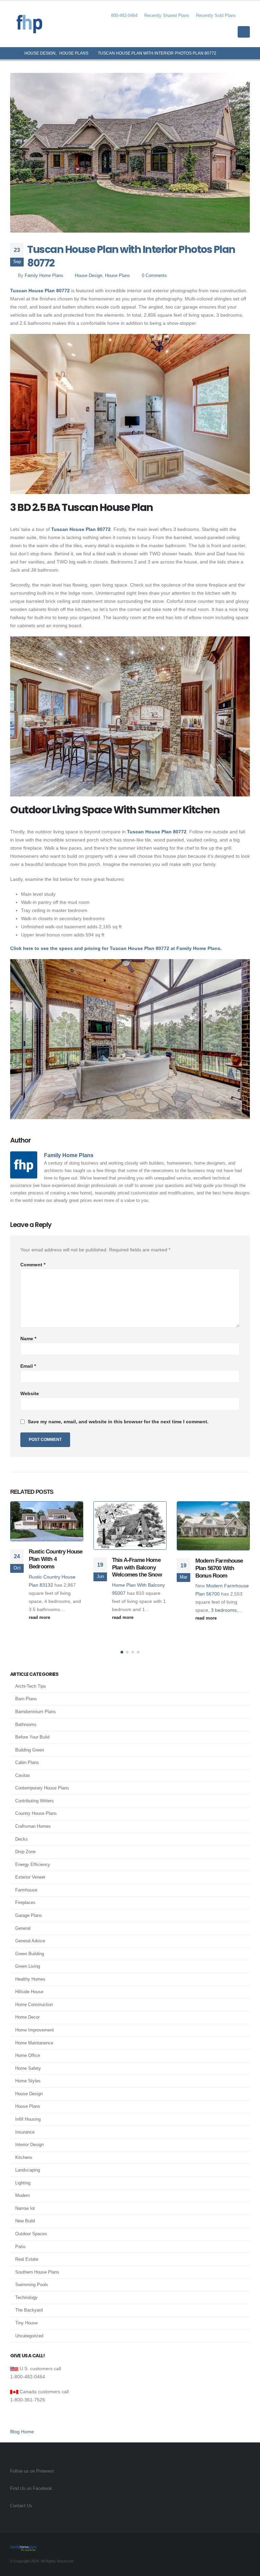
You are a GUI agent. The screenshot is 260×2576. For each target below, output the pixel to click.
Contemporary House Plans (42, 1788)
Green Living (28, 1966)
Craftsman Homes (33, 1826)
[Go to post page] (47, 1525)
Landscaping (28, 2170)
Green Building (30, 1954)
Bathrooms (26, 1725)
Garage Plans (29, 1915)
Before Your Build (32, 1737)
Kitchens (24, 2157)
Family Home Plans (44, 276)
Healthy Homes (30, 1979)
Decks (21, 1839)
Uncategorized (29, 2336)
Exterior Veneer (30, 1877)
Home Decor (27, 2017)
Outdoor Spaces (31, 2234)
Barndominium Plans (36, 1712)
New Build (25, 2221)
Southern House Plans (37, 2272)
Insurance (25, 2132)
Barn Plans (26, 1699)
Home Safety (28, 2068)
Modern (23, 2195)
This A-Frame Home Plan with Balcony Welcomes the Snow (54, 1568)
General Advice (30, 1941)
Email (28, 1366)
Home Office (28, 2055)
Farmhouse (26, 1890)
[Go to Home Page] (13, 53)
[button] (245, 16)
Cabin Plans (27, 1762)
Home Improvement (35, 2030)
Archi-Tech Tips (31, 1686)
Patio (20, 2247)
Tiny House (26, 2323)
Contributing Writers (35, 1801)
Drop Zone (25, 1852)
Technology (26, 2297)
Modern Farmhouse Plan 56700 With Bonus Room (136, 1568)
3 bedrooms (140, 1610)
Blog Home (22, 2432)
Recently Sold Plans (216, 16)
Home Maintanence (34, 2043)
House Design (89, 276)
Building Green (30, 1750)
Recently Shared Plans (167, 16)
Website (30, 1393)
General (23, 1928)
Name (28, 1339)
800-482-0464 (124, 16)
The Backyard (29, 2310)
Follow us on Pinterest (32, 2471)
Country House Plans (36, 1813)
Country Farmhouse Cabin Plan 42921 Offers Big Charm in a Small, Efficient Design (222, 1564)
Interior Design (29, 2145)
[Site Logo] (29, 24)
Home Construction (34, 2005)
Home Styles (28, 2081)
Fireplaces (25, 1903)
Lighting (23, 2183)
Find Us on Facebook (31, 2489)
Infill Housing (28, 2119)
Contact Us (21, 2506)
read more (40, 1618)
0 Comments (154, 276)
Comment (33, 1265)
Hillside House (29, 1992)
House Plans (117, 276)
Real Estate (27, 2259)
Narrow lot (25, 2208)
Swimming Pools (32, 2285)
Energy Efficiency (33, 1865)
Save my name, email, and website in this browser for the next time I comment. (118, 1422)
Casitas (23, 1775)
